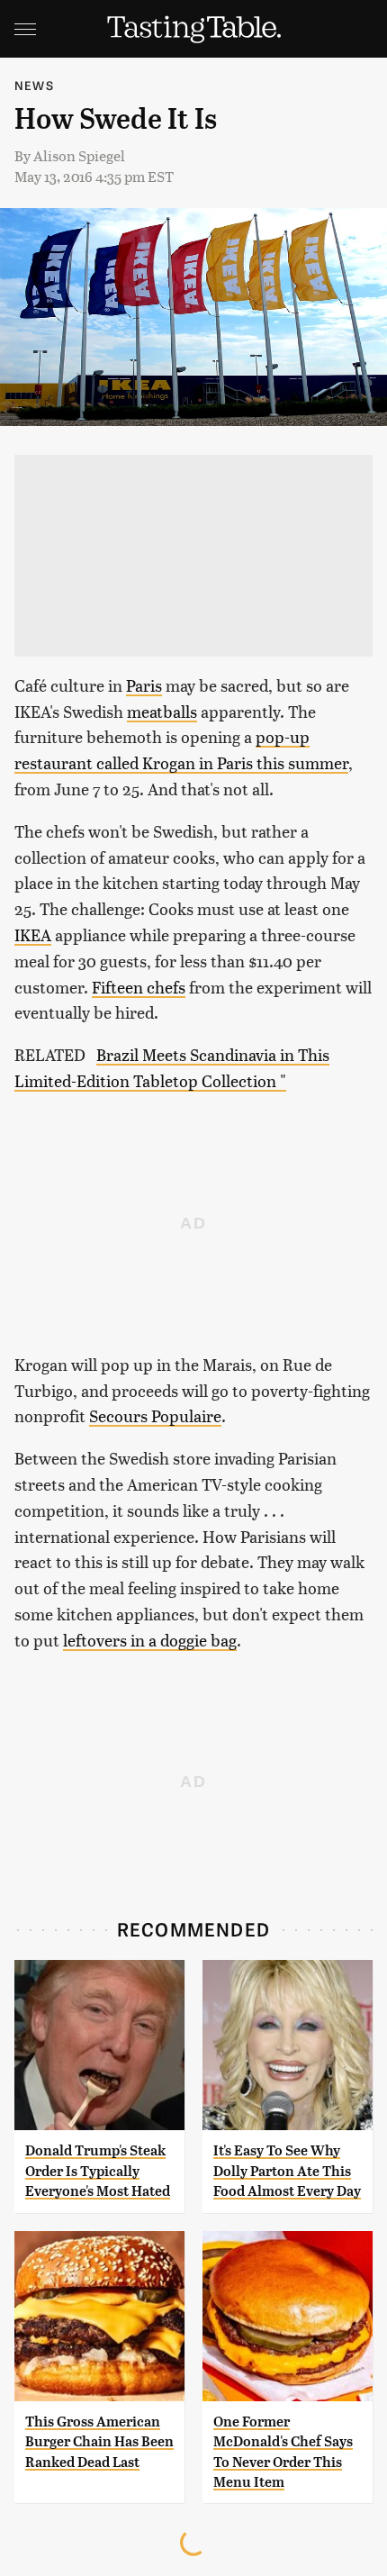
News (34, 85)
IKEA (33, 934)
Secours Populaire (155, 1415)
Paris (144, 685)
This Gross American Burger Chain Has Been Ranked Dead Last (99, 2442)
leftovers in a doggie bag (150, 1640)
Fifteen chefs (139, 987)
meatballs (162, 711)
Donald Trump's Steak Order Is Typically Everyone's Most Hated (98, 2171)
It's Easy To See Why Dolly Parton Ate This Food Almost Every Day (287, 2171)
